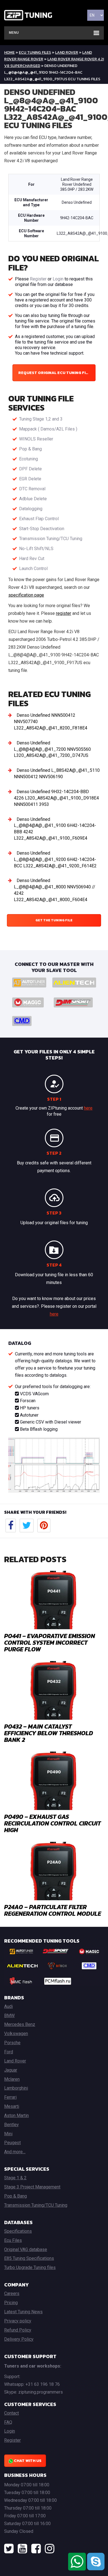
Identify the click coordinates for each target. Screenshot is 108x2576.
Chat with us (27, 2461)
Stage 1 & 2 (15, 2178)
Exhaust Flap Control (39, 519)
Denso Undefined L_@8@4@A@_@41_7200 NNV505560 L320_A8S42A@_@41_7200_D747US (52, 749)
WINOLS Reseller (36, 439)
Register (38, 279)
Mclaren (12, 2079)
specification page (26, 595)
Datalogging (31, 509)
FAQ (8, 2422)
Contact (11, 2413)
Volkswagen (16, 2034)
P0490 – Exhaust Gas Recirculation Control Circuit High (52, 1823)
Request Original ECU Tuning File (54, 373)
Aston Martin (16, 2115)
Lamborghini (16, 2088)
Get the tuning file (54, 920)
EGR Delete (30, 479)
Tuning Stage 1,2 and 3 (41, 419)
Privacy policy (18, 2321)
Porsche (12, 2043)
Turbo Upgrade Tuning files (30, 2267)
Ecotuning (29, 459)
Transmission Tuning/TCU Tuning (51, 539)
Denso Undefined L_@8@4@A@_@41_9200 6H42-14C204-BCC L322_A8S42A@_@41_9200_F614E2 (55, 859)
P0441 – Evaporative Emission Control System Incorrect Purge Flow (50, 1643)
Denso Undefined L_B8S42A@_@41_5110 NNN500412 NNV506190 (57, 773)
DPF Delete (30, 469)
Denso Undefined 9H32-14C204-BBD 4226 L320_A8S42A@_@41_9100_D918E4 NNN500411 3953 (56, 798)
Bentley (11, 2125)
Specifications (18, 2231)
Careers (12, 2293)
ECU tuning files (35, 52)
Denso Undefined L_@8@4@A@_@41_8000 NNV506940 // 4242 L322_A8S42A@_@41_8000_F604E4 (55, 890)
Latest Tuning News (23, 2312)
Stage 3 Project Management (32, 2187)
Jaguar (11, 2070)
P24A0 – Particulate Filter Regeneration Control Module (53, 1910)
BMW (9, 2016)
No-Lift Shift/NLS (36, 549)
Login (58, 279)
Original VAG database (26, 2249)
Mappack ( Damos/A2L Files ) (48, 429)
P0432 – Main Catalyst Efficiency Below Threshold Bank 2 (49, 1733)
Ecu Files (13, 2240)
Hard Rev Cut (32, 559)
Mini (8, 2134)
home (9, 52)
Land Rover (67, 52)
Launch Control (33, 568)
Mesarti (12, 2106)
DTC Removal (32, 489)
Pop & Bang (30, 449)
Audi (8, 2006)
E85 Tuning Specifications (29, 2258)
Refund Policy (18, 2330)
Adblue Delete (33, 499)
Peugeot (12, 2143)
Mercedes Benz (20, 2024)
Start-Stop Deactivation (42, 529)
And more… (15, 2152)
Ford (9, 2052)
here (88, 1108)
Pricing (11, 2303)
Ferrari (10, 2097)
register (64, 613)
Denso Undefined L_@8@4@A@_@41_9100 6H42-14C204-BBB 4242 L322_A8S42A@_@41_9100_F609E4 (55, 829)
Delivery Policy (19, 2339)
